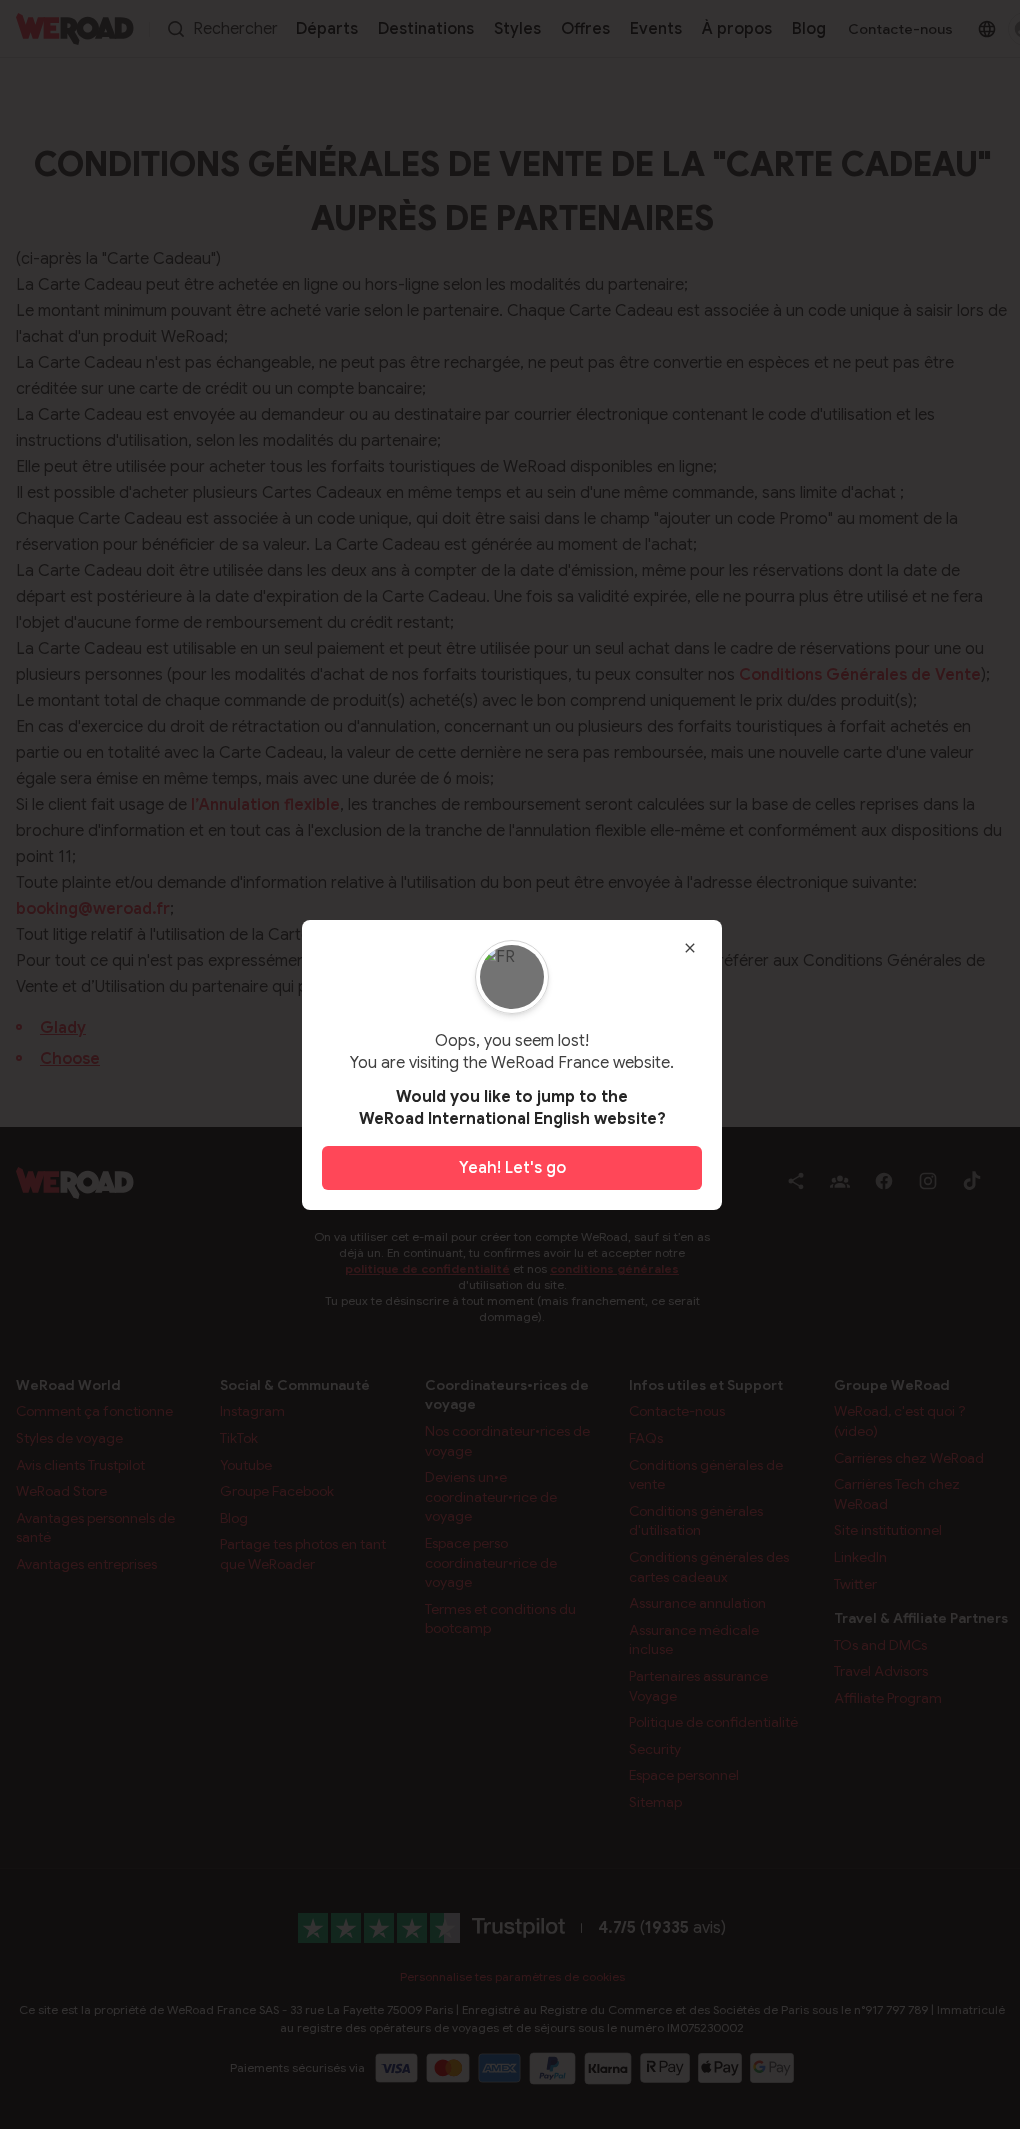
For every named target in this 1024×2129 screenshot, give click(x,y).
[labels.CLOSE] (690, 948)
